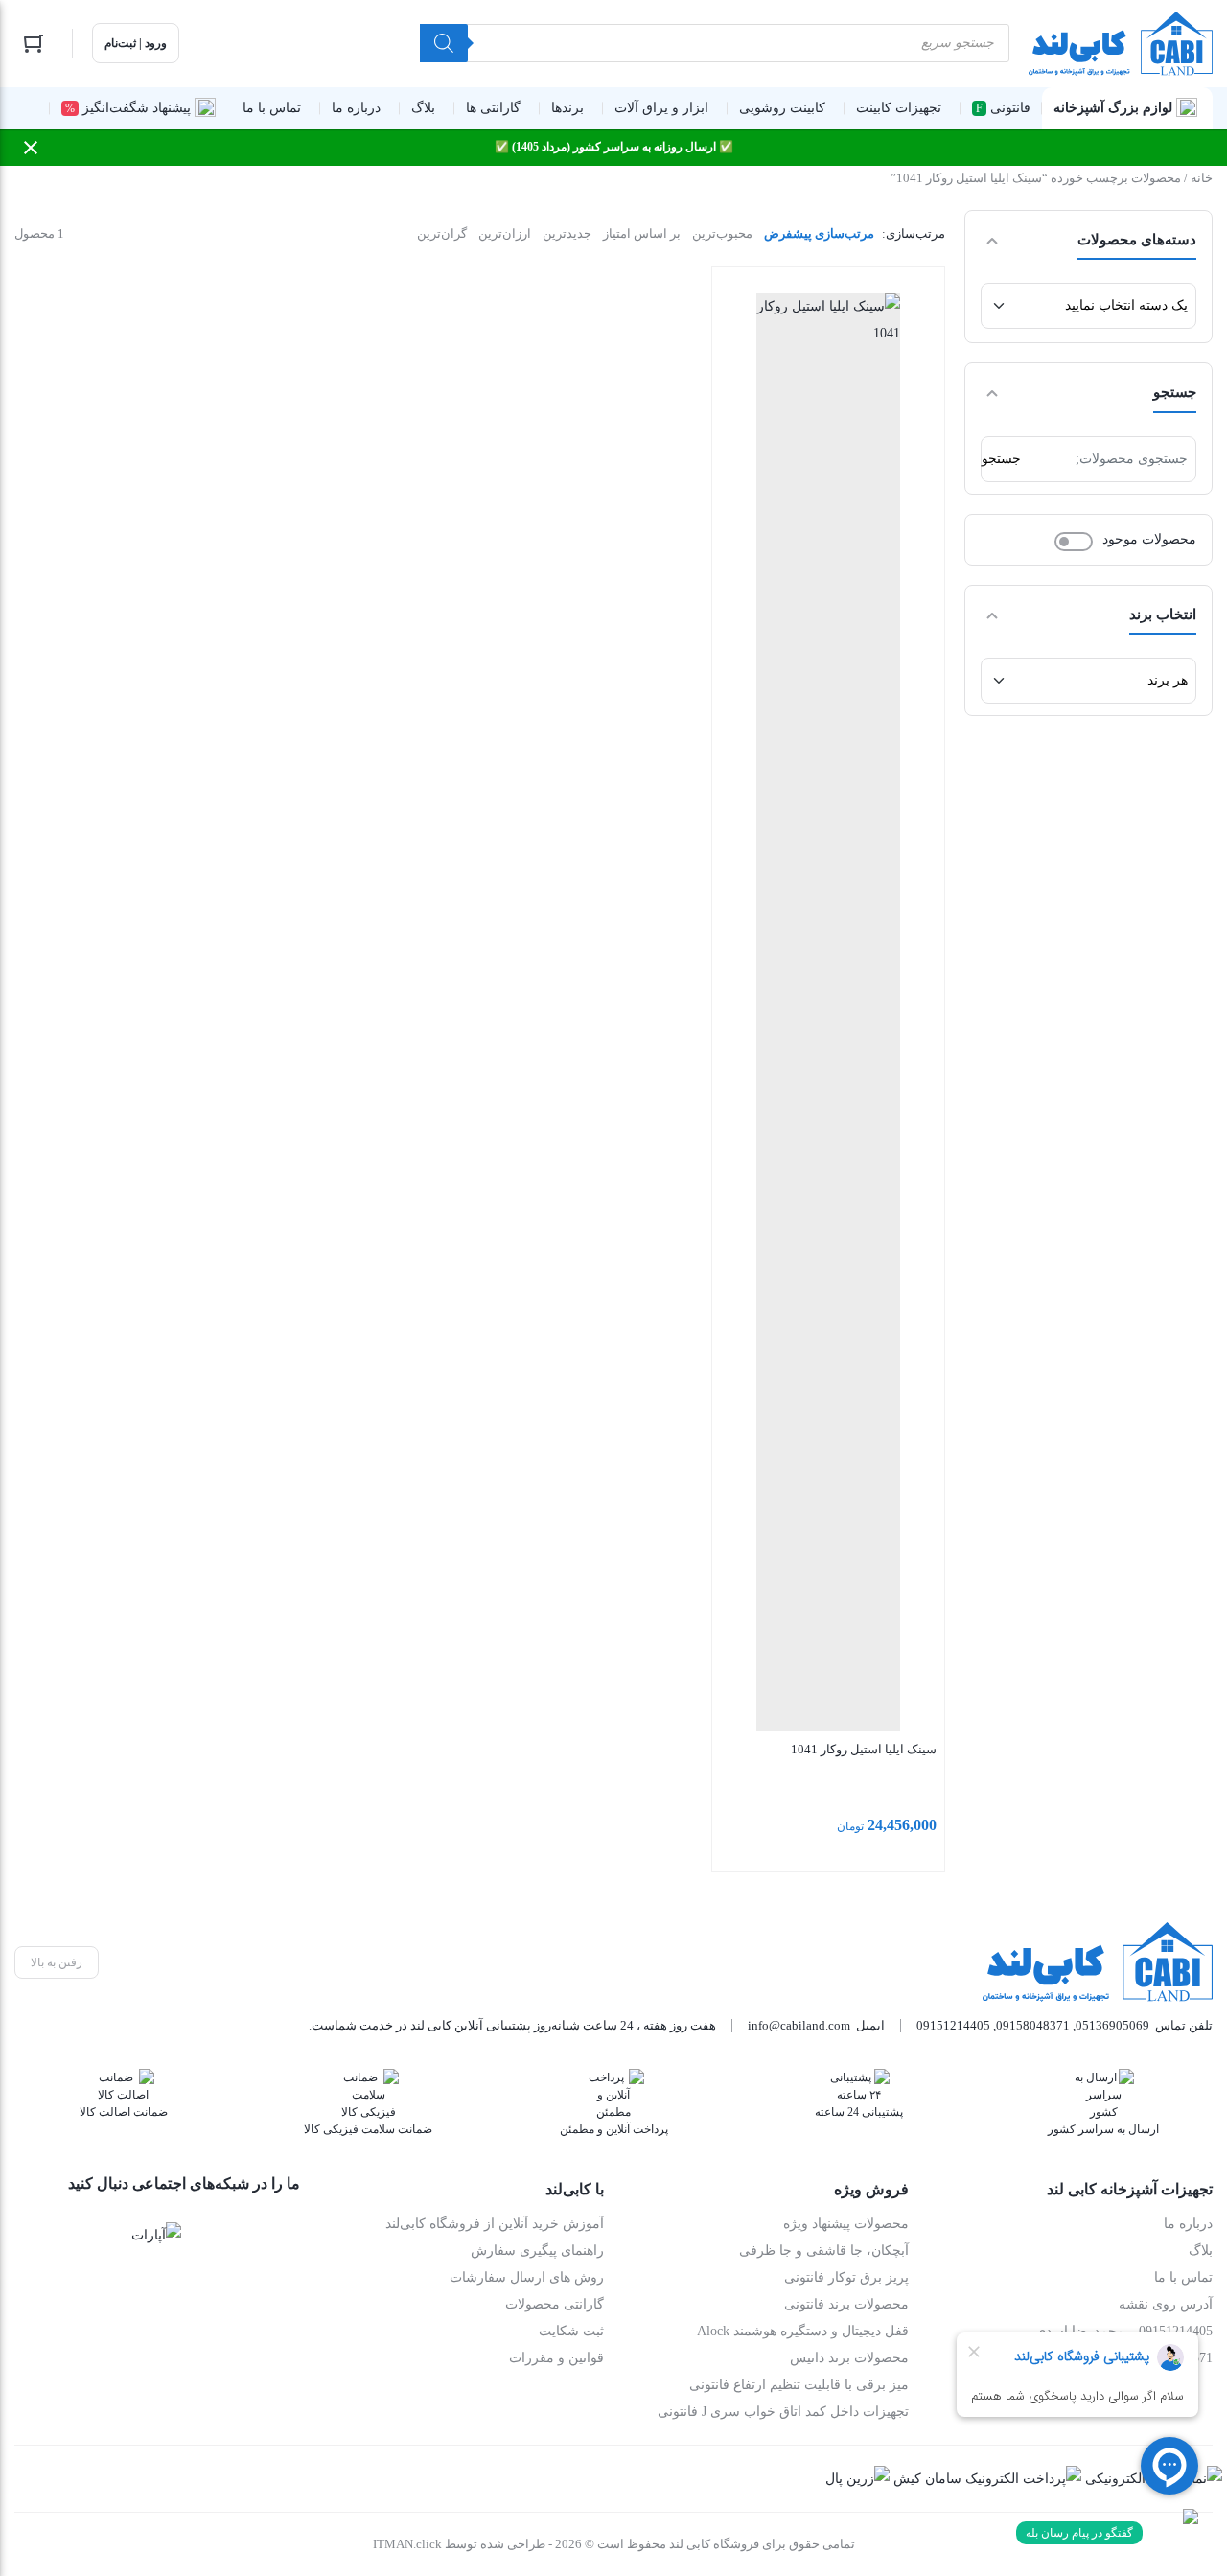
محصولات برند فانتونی (846, 2304)
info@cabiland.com (799, 2025)
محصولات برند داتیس (849, 2358)
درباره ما (1188, 2224)
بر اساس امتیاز (642, 233)
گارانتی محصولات (555, 2304)
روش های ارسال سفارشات (527, 2277)
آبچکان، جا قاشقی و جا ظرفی (824, 2251)
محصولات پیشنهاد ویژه (846, 2224)
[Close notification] (31, 148)
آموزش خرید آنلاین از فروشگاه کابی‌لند (495, 2224)
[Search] (444, 43)
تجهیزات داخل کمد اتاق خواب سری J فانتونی (783, 2412)
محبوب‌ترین (722, 233)
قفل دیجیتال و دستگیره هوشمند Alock (803, 2331)
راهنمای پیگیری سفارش (537, 2251)
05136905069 (1112, 2025)
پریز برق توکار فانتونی (846, 2277)
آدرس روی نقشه (1166, 2304)
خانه (1202, 178)
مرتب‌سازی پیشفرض (819, 233)
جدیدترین (567, 233)
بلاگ (1201, 2251)
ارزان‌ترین (505, 233)
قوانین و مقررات (556, 2358)
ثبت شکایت (571, 2331)
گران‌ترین (442, 233)
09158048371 (1033, 2025)
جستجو (1001, 459)
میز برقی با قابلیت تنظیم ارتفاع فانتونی (799, 2385)
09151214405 (953, 2025)
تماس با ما (1183, 2277)
